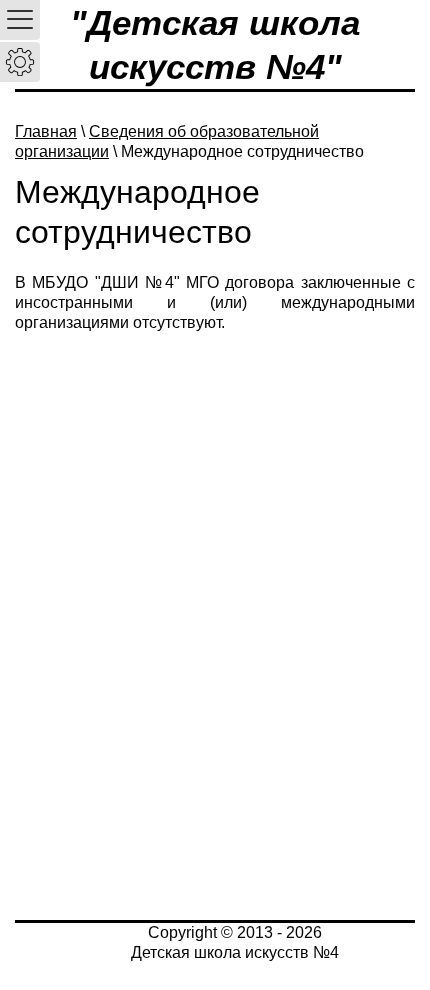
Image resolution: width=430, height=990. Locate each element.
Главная (46, 131)
